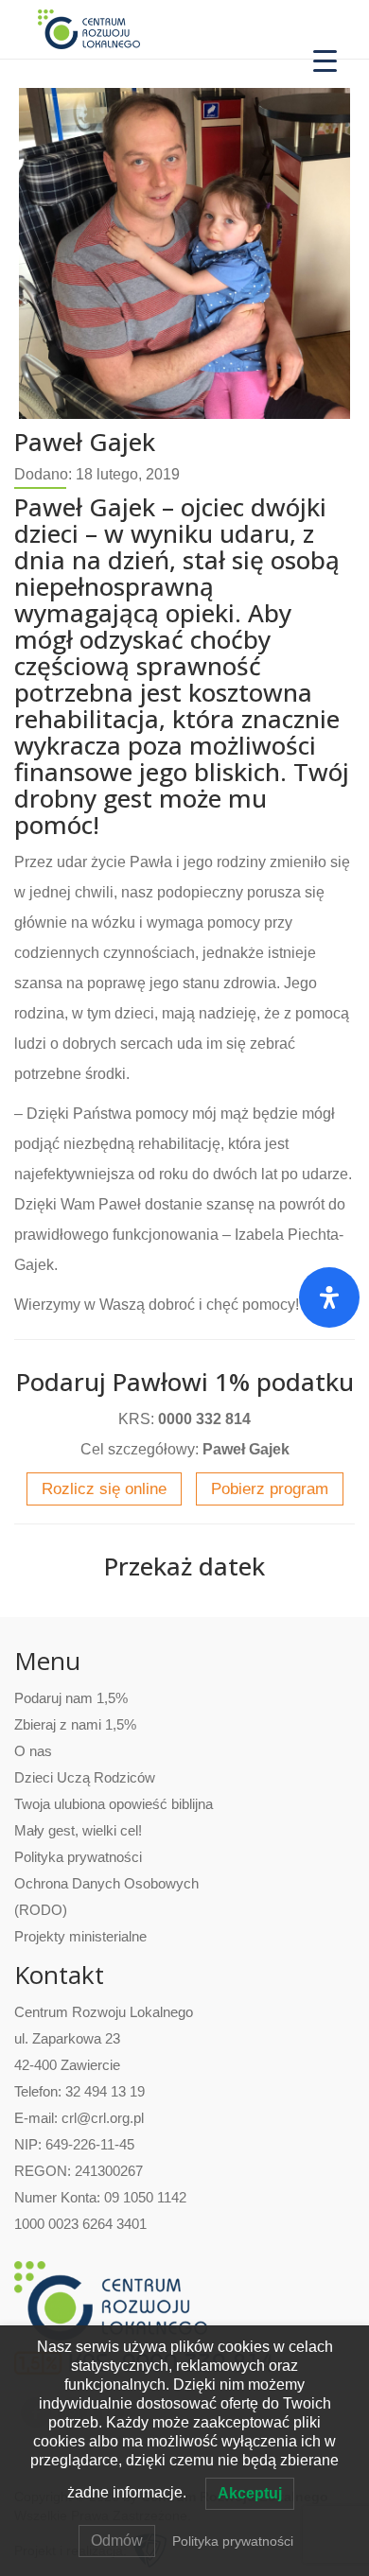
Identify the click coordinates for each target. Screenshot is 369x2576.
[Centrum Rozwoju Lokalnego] (89, 28)
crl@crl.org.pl (103, 2118)
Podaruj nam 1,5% (71, 1698)
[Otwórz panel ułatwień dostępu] (329, 1297)
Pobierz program (270, 1489)
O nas (33, 1751)
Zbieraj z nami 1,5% (75, 1724)
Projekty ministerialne (80, 1936)
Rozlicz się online (104, 1489)
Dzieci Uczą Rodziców (85, 1777)
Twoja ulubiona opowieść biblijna (114, 1804)
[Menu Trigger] (325, 59)
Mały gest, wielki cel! (78, 1830)
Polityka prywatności (78, 1857)
